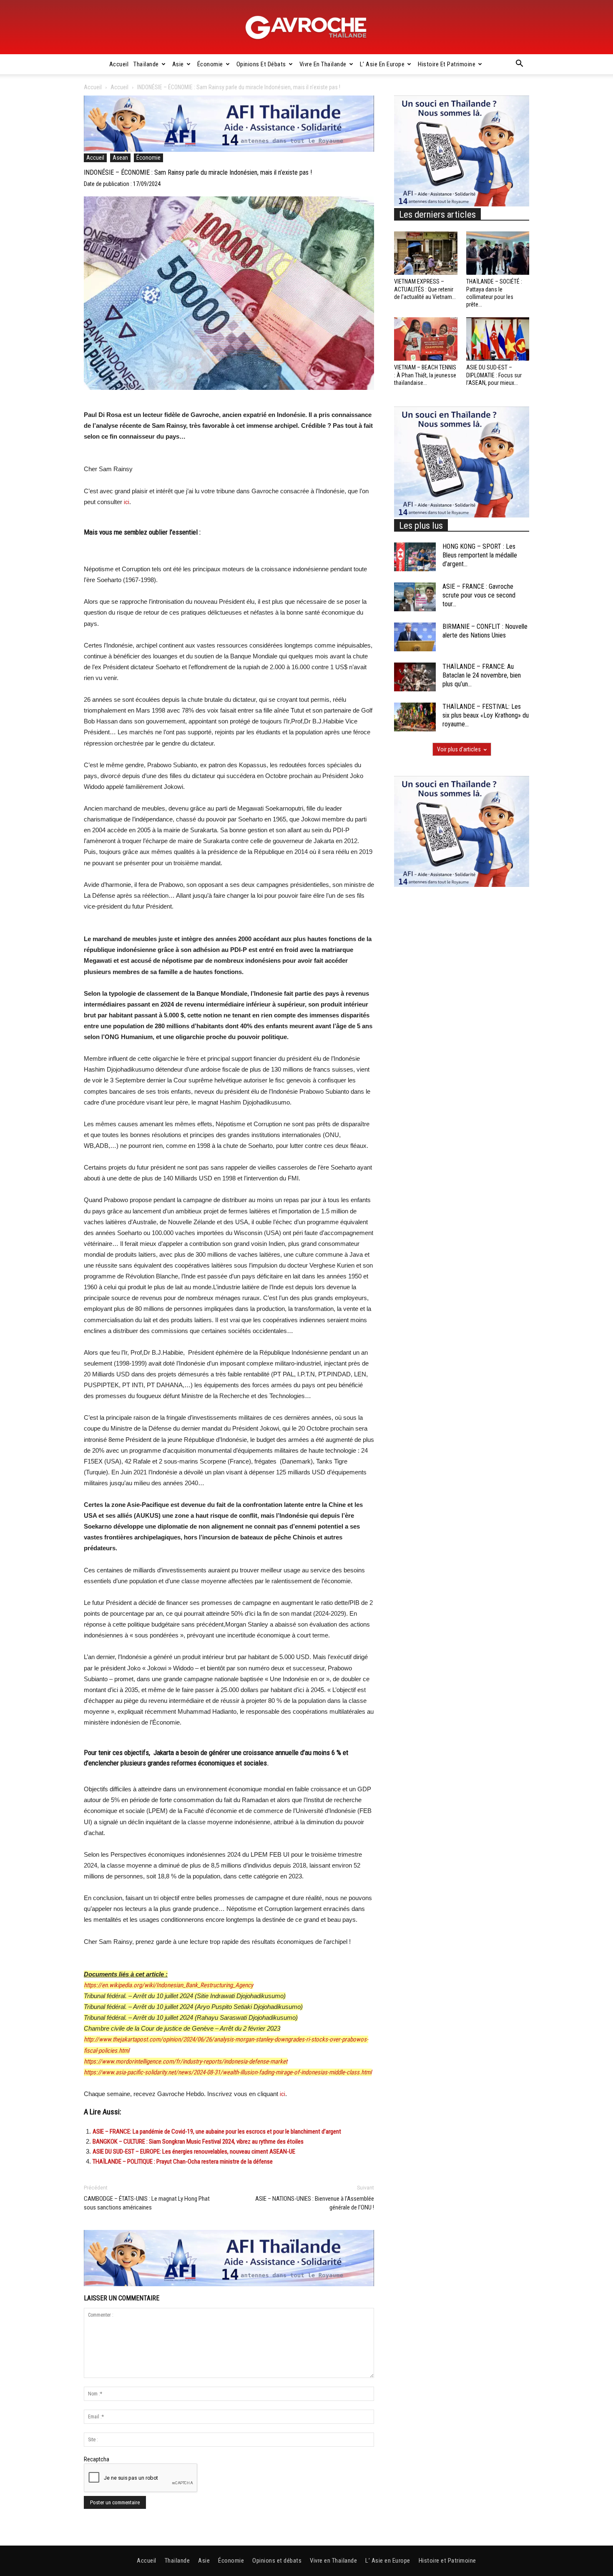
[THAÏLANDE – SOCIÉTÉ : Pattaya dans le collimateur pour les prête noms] (498, 253)
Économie (210, 64)
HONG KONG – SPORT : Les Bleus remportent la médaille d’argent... (480, 555)
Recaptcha (97, 2459)
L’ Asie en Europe (382, 64)
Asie (178, 64)
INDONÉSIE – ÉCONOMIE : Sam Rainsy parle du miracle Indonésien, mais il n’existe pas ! (198, 172)
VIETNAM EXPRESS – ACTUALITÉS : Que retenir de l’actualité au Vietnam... (425, 289)
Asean (120, 158)
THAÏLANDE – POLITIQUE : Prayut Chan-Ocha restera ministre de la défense (183, 2162)
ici (127, 502)
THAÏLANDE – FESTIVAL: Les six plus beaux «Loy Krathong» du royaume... (486, 715)
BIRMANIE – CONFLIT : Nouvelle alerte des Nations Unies (485, 631)
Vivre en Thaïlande (323, 64)
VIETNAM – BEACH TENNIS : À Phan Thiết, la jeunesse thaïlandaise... (425, 375)
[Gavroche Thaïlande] (306, 28)
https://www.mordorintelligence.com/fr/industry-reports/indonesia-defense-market (186, 2061)
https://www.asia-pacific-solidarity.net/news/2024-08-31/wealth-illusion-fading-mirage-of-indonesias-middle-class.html (228, 2072)
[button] (519, 65)
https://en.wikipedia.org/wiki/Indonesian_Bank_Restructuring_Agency (168, 1985)
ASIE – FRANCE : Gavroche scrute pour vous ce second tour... (479, 595)
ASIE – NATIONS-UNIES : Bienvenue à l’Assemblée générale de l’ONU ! (315, 2203)
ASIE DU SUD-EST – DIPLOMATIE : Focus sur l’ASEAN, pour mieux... (494, 375)
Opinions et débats (261, 64)
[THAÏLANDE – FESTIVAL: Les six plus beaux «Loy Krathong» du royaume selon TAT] (415, 717)
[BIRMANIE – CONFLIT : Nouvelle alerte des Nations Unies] (415, 637)
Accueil (119, 64)
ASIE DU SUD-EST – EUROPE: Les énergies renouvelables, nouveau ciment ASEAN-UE (194, 2152)
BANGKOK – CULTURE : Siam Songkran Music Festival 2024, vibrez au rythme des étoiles (198, 2142)
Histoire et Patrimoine (447, 64)
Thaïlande (146, 64)
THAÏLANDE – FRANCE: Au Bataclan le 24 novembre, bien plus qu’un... (482, 675)
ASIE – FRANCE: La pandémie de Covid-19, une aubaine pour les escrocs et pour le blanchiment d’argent (217, 2132)
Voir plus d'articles (459, 749)
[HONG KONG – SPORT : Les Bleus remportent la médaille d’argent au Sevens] (415, 557)
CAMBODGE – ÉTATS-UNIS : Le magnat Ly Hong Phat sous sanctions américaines (147, 2203)
